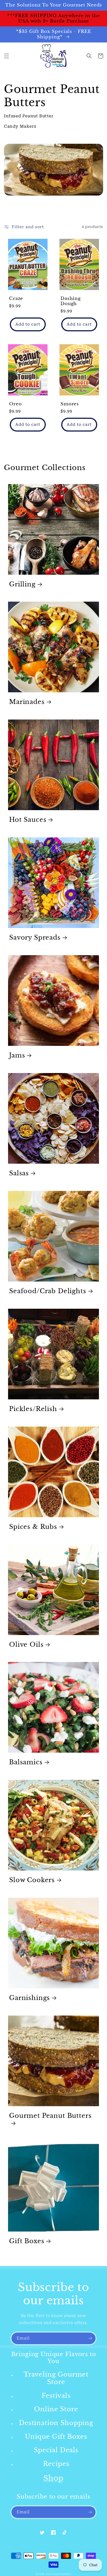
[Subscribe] (90, 2338)
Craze (16, 299)
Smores (70, 404)
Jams (17, 1055)
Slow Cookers (32, 1880)
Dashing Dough (71, 301)
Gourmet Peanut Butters (50, 2116)
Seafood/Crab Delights (48, 1291)
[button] (6, 56)
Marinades (27, 702)
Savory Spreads (35, 938)
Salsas (19, 1173)
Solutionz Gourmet (59, 2574)
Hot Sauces (28, 820)
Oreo (15, 404)
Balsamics (26, 1762)
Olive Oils (26, 1645)
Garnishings (29, 1998)
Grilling (22, 584)
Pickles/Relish (33, 1409)
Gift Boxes (27, 2241)
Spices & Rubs (33, 1527)
